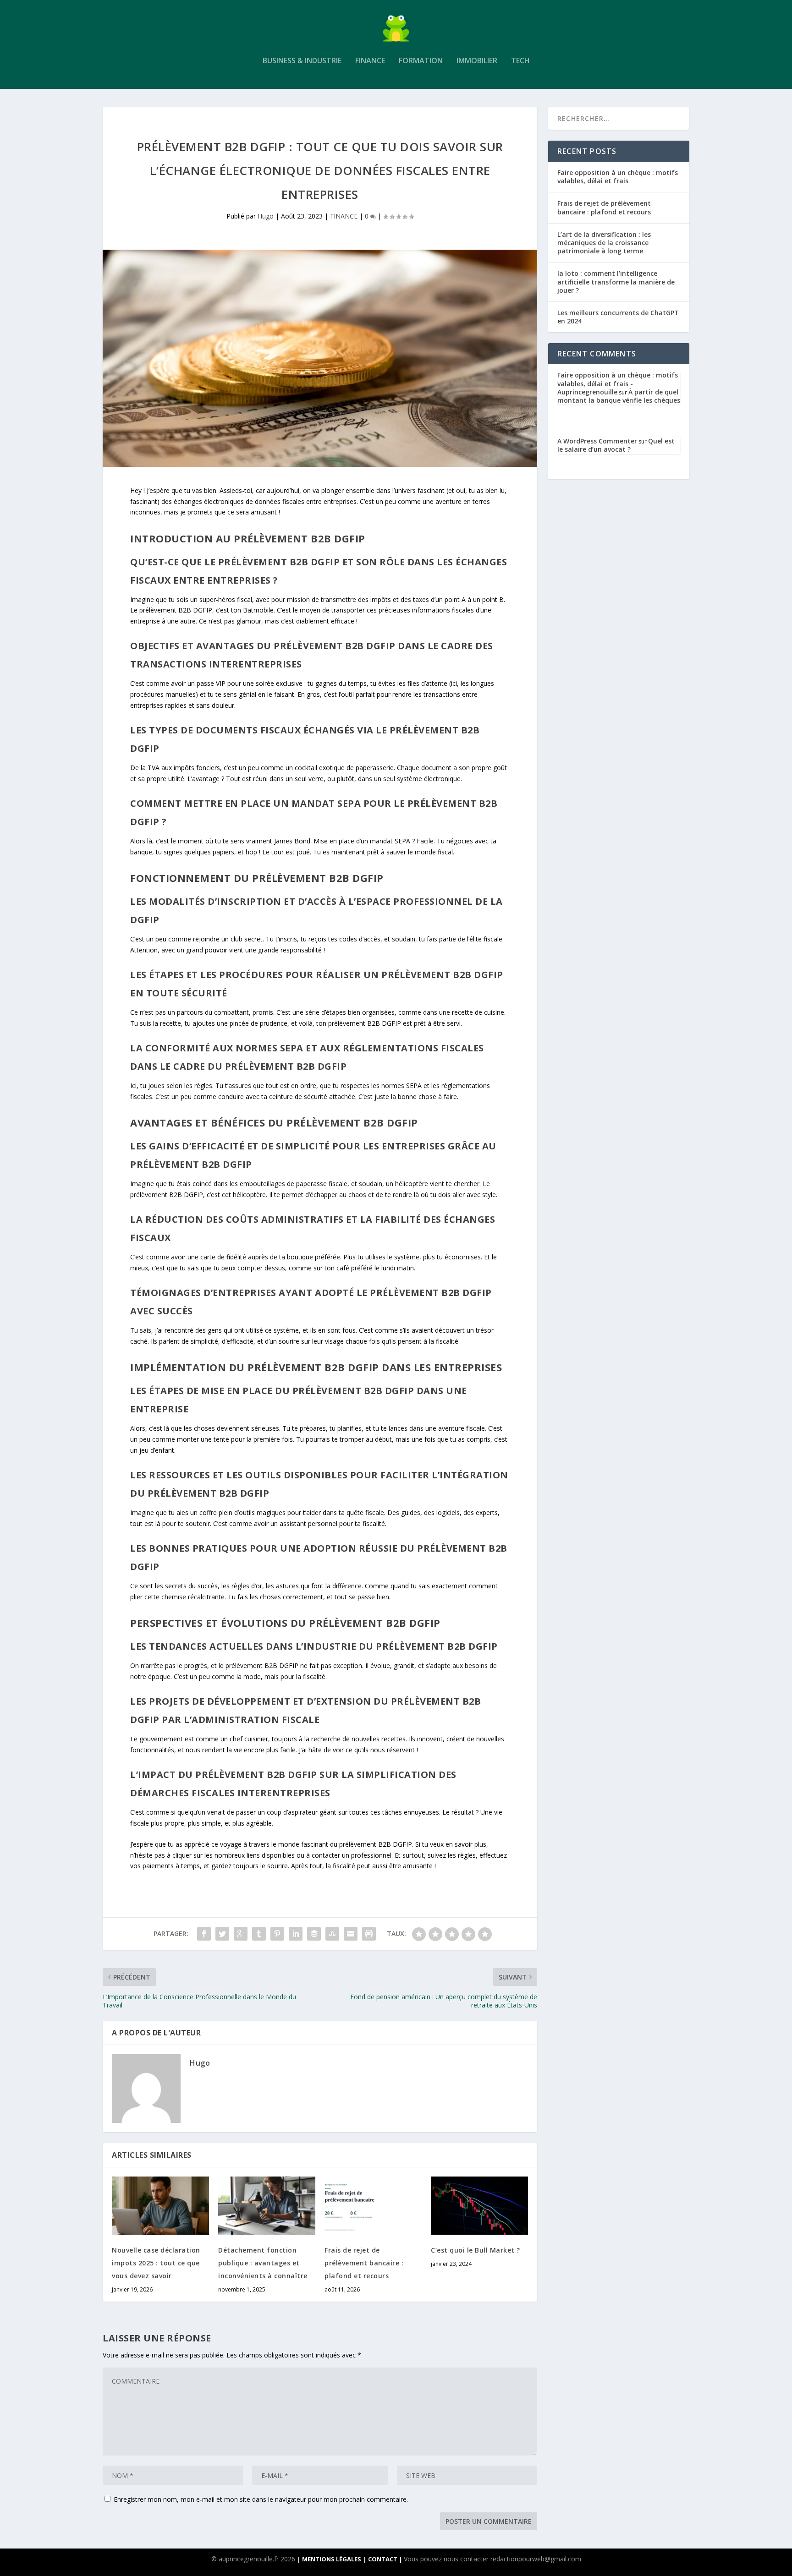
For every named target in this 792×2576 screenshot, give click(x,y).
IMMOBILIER (477, 61)
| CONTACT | (383, 2559)
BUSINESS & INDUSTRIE (302, 61)
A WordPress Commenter (597, 441)
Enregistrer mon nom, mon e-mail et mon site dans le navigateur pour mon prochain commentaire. (261, 2499)
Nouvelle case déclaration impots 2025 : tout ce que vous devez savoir (156, 2263)
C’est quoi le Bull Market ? (476, 2250)
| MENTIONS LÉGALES (329, 2559)
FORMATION (421, 61)
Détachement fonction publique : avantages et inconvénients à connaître (263, 2263)
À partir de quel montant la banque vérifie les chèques (619, 396)
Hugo (266, 216)
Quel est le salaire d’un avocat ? (616, 445)
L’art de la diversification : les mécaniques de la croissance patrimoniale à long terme (604, 243)
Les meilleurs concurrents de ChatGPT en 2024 (618, 317)
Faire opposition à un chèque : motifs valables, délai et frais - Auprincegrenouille (618, 383)
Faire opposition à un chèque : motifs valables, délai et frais (618, 177)
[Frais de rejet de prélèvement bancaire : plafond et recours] (373, 2206)
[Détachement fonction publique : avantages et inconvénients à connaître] (267, 2206)
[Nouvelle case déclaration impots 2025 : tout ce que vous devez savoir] (160, 2206)
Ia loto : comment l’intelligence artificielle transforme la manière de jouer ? (616, 282)
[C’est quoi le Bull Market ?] (479, 2206)
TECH (520, 61)
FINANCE (370, 61)
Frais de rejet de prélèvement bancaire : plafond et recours (364, 2263)
